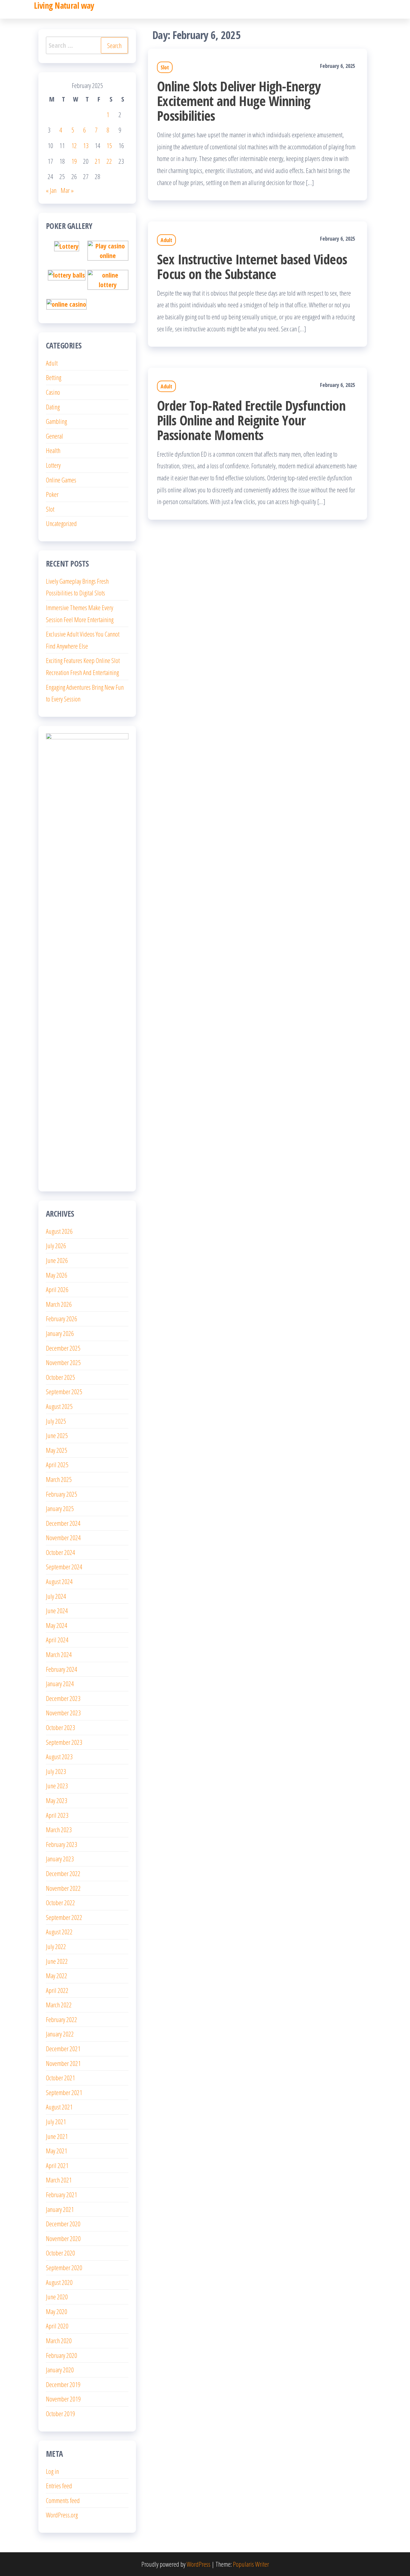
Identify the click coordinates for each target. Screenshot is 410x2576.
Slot (165, 67)
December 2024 (63, 1523)
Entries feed (59, 2486)
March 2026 (59, 1304)
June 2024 (57, 1610)
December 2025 (63, 1348)
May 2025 (57, 1450)
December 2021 (63, 2048)
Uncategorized (61, 523)
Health (53, 450)
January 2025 (60, 1508)
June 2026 (57, 1260)
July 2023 (56, 1771)
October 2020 (60, 2253)
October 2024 (60, 1552)
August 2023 (59, 1756)
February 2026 (62, 1318)
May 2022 (57, 1975)
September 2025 (64, 1391)
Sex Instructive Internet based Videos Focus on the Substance (252, 266)
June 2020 (57, 2297)
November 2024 (63, 1537)
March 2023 (59, 1829)
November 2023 (63, 1713)
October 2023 (60, 1727)
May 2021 (57, 2151)
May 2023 (57, 1800)
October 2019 (60, 2413)
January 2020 (60, 2370)
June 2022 (57, 1961)
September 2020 (64, 2267)
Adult (166, 240)
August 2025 (59, 1406)
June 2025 (57, 1435)
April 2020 (57, 2326)
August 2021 (59, 2107)
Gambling (56, 421)
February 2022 (62, 2019)
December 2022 (63, 1873)
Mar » (67, 190)
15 (109, 145)
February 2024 (62, 1669)
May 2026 (57, 1275)
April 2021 (57, 2165)
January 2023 (60, 1859)
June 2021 (57, 2136)
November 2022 (63, 1888)
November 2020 (63, 2238)
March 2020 (59, 2340)
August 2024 (59, 1581)
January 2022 (60, 2034)
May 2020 (57, 2311)
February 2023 (62, 1844)
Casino (53, 392)
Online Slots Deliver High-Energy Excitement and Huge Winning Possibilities (239, 101)
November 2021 (63, 2063)
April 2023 (57, 1815)
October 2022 (60, 1902)
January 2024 (60, 1683)
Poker (52, 494)
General (54, 436)
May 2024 (57, 1625)
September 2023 (64, 1742)
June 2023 (57, 1786)
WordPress (199, 2564)
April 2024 (57, 1640)
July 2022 (56, 1946)
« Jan (51, 190)
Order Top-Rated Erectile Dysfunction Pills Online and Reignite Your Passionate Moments (251, 420)
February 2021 (62, 2194)
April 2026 (57, 1289)
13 (86, 145)
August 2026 (59, 1231)
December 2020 (63, 2224)
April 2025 (57, 1464)
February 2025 (62, 1494)
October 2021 (60, 2078)
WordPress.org (62, 2515)
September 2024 (64, 1567)
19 (74, 161)
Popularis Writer (251, 2564)
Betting (54, 377)
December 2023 (63, 1698)
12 (74, 145)
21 (98, 161)
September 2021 (64, 2092)
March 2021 (59, 2180)
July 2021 (56, 2121)
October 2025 (60, 1377)
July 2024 (56, 1596)
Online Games (61, 480)
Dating (53, 407)
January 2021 (60, 2209)
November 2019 (63, 2399)
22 (109, 161)
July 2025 (56, 1421)
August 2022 (59, 1932)
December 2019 (63, 2384)
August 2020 (59, 2282)
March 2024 (59, 1654)
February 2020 (62, 2355)
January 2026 (60, 1333)
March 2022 (59, 2005)
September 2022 (64, 1917)
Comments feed (63, 2500)
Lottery (53, 465)
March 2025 (59, 1479)
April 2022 (57, 1990)
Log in (52, 2471)
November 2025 (63, 1362)
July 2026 (56, 1245)
